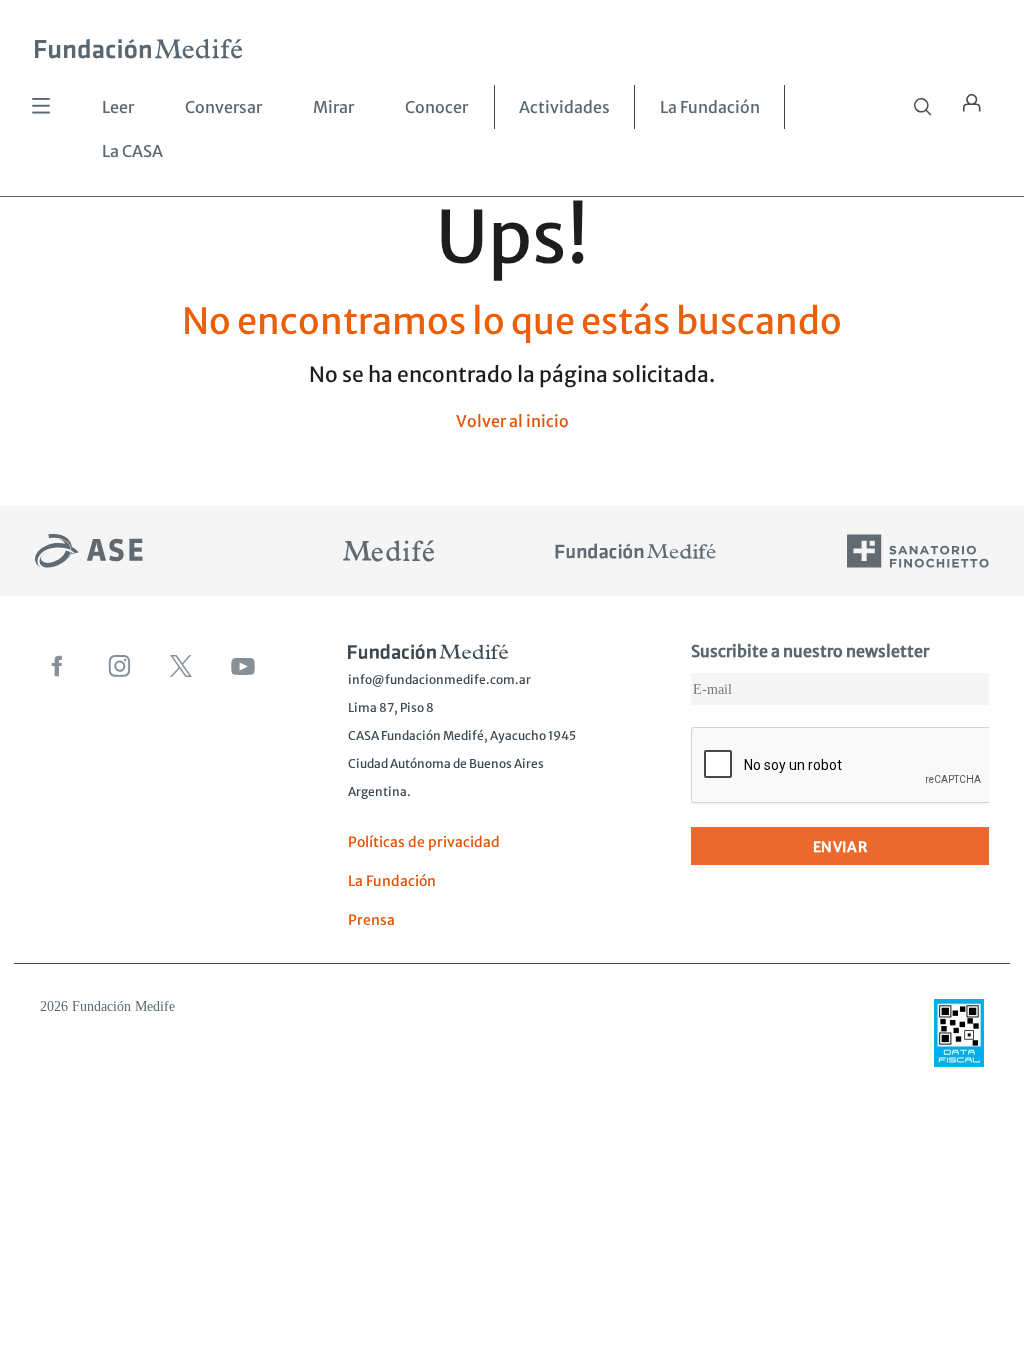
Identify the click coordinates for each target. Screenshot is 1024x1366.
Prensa (371, 920)
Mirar (333, 107)
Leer (118, 107)
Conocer (436, 107)
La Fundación (710, 107)
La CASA (132, 151)
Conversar (223, 107)
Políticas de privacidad (424, 842)
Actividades (564, 107)
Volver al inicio (512, 421)
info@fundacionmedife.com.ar (439, 679)
